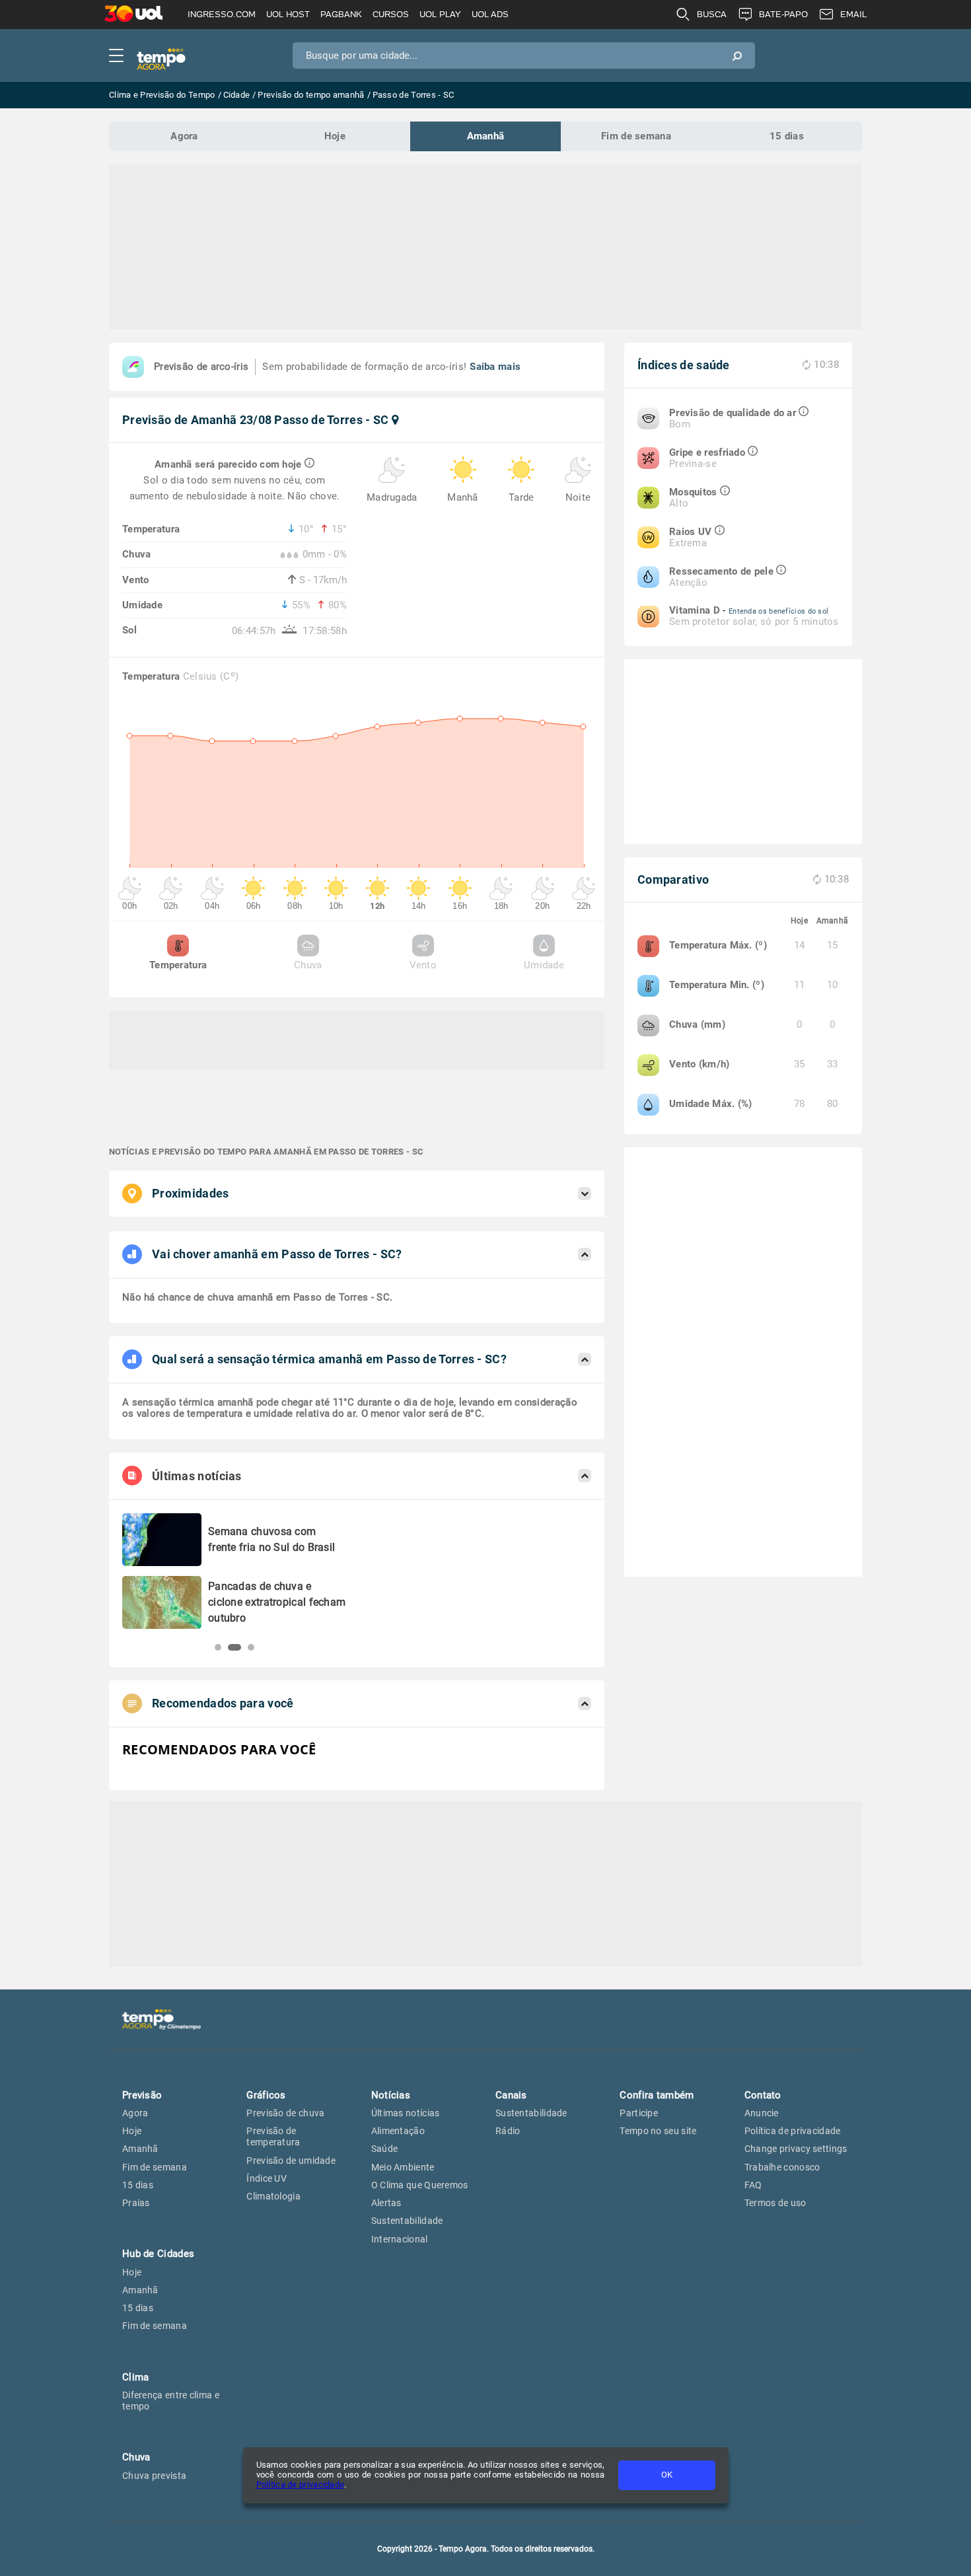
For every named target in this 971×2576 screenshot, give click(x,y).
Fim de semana (636, 136)
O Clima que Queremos (420, 2185)
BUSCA (712, 14)
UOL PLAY (440, 14)
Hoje (335, 136)
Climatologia (273, 2196)
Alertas (386, 2203)
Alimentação (398, 2131)
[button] (218, 1647)
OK (667, 2475)
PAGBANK (341, 14)
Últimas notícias (406, 2113)
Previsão (142, 2095)
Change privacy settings (796, 2149)
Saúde (385, 2149)
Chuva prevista (154, 2476)
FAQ (753, 2185)
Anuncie (762, 2113)
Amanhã (486, 136)
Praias (136, 2203)
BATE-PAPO (783, 14)
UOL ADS (490, 14)
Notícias (391, 2095)
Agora (184, 136)
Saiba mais (495, 367)
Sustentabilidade (407, 2221)
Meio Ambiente (403, 2167)
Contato (763, 2095)
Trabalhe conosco (782, 2167)
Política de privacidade (301, 2485)
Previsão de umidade (291, 2161)
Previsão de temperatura (273, 2136)
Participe (639, 2113)
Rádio (508, 2131)
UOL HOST (288, 14)
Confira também (657, 2095)
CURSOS (391, 14)
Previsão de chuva (285, 2113)
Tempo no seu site (658, 2131)
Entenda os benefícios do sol (778, 611)
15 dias (787, 136)
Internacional (400, 2239)
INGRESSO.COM (222, 14)
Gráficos (266, 2095)
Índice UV (267, 2178)
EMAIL (853, 14)
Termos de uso (775, 2203)
